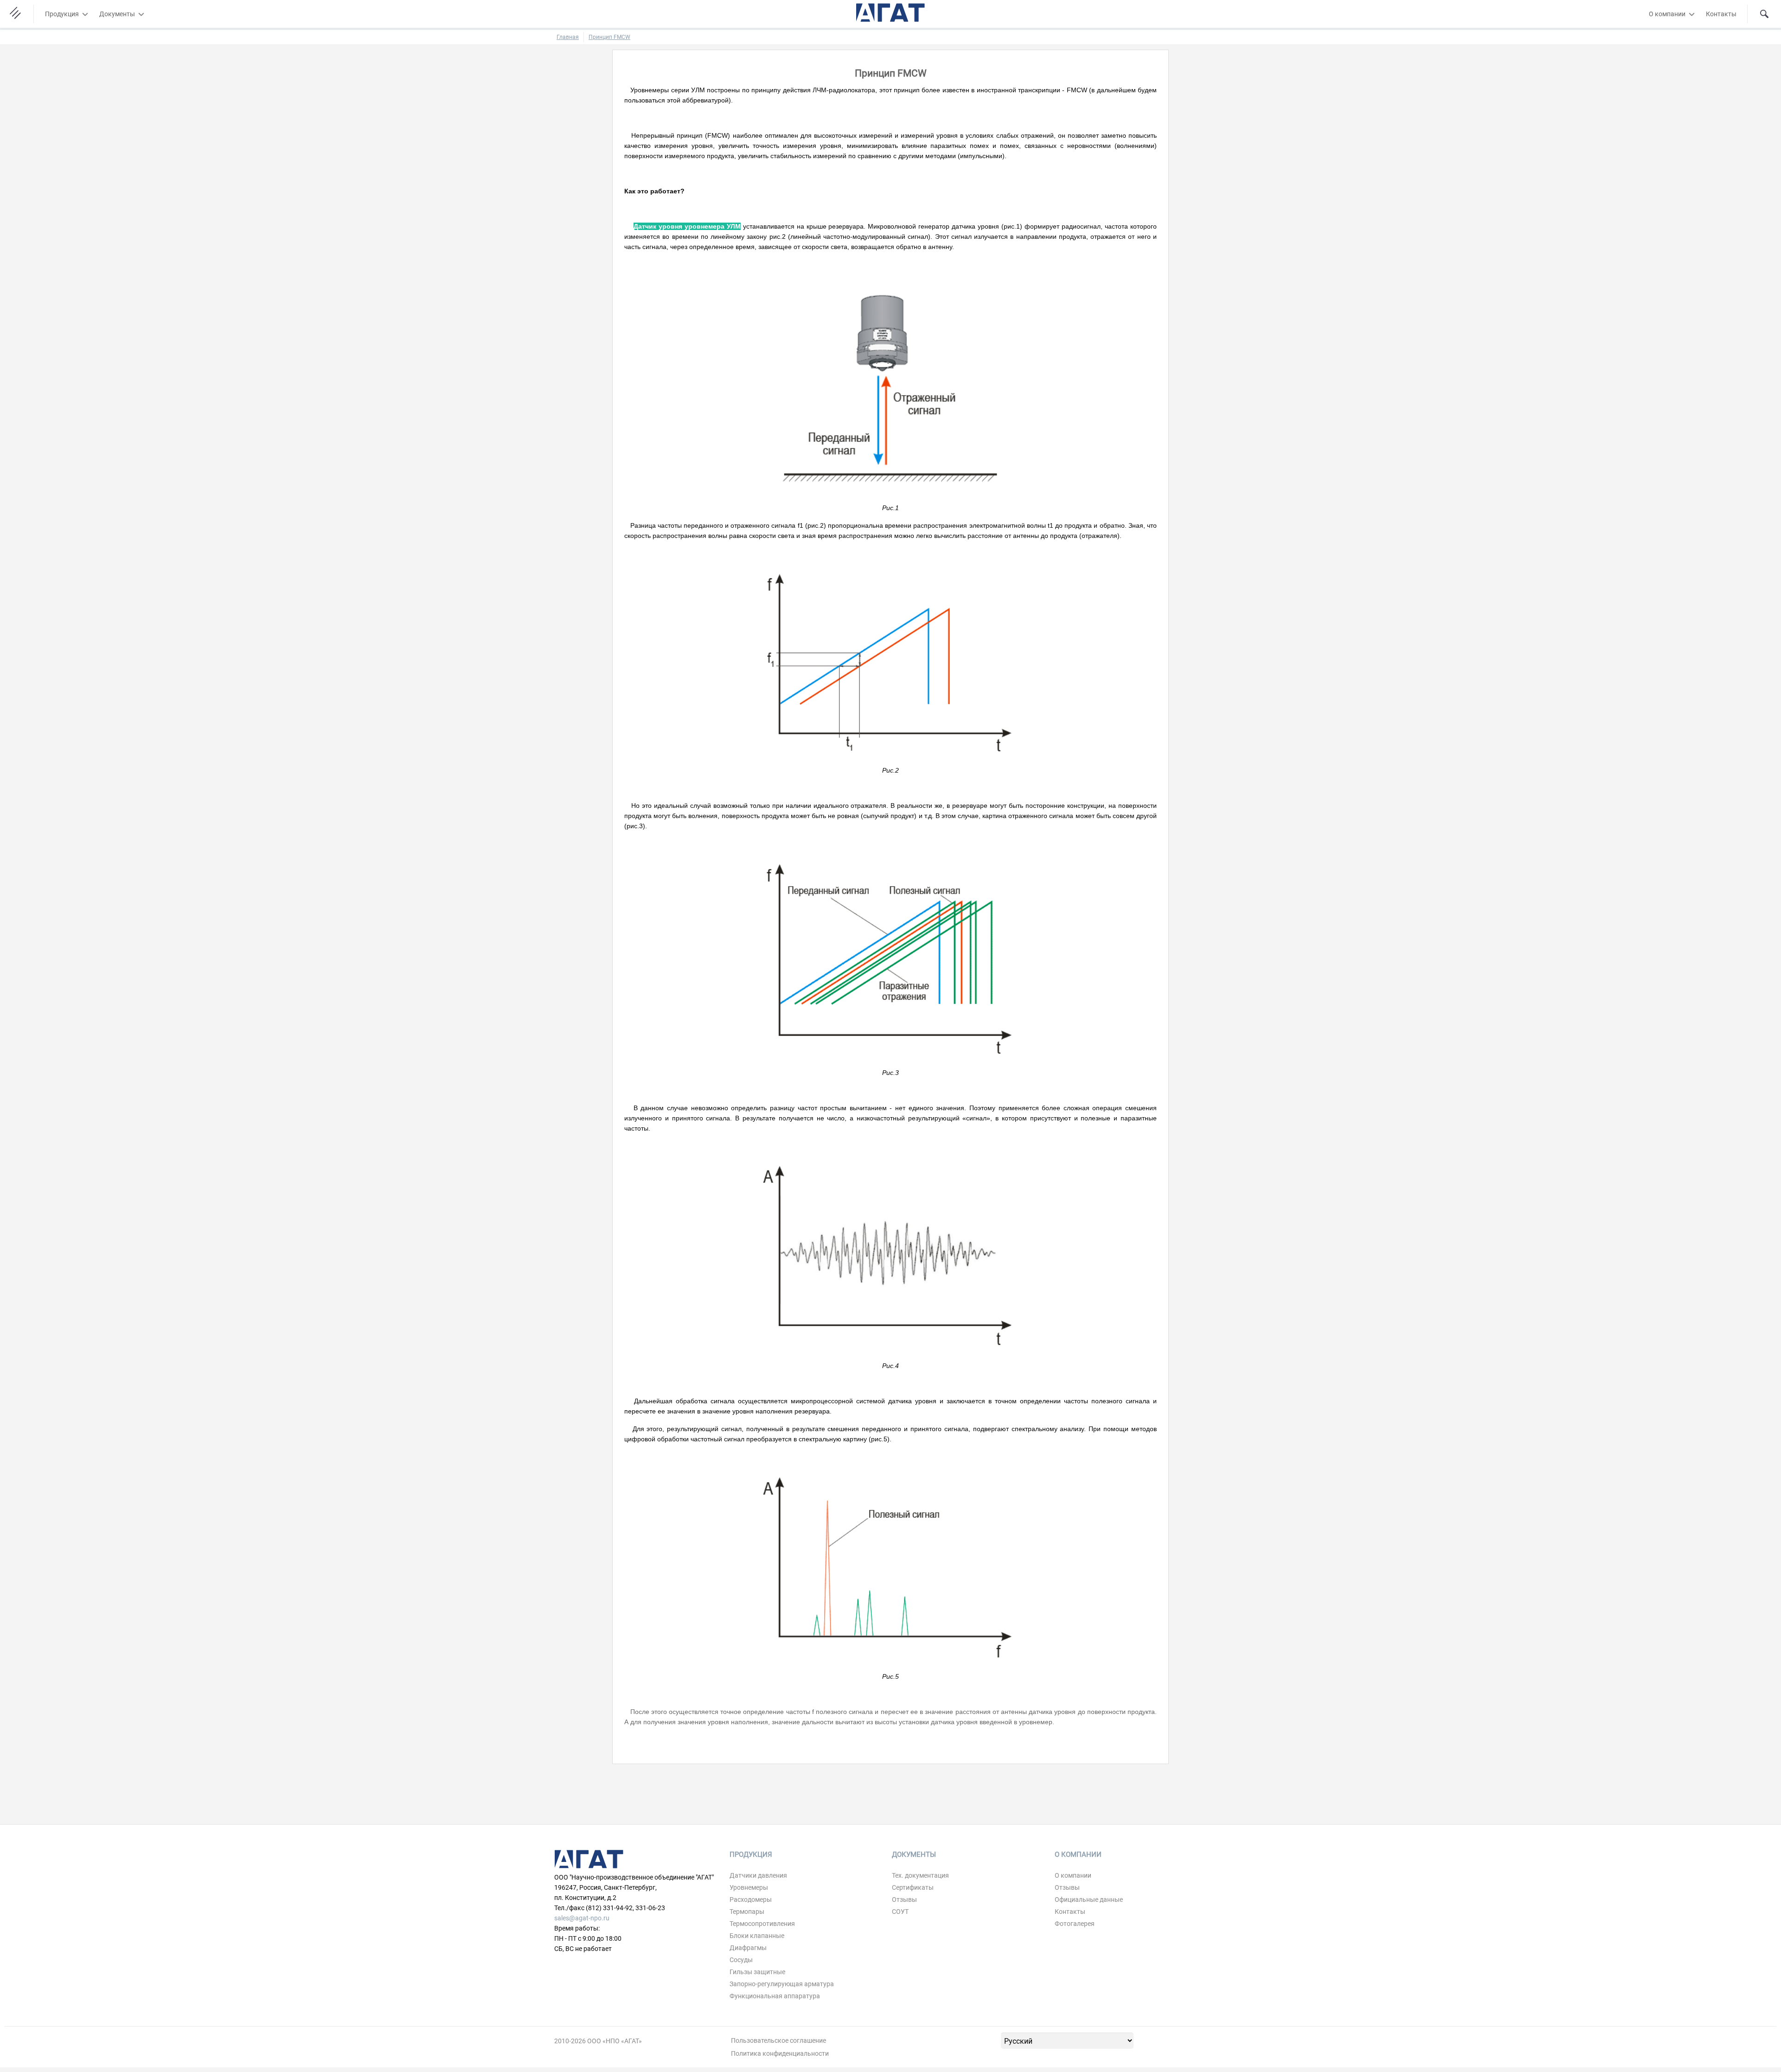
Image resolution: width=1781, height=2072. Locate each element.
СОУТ (900, 1912)
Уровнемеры (749, 1887)
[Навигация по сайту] (17, 14)
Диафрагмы (748, 1948)
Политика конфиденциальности (780, 2053)
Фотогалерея (1075, 1924)
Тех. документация (920, 1875)
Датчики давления (758, 1875)
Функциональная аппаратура (775, 1996)
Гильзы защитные (757, 1972)
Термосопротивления (762, 1924)
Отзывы (904, 1899)
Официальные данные (1089, 1899)
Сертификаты (913, 1887)
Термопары (747, 1912)
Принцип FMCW (609, 37)
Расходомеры (751, 1899)
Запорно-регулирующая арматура (782, 1984)
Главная (568, 37)
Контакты (1721, 14)
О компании (1667, 14)
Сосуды (741, 1960)
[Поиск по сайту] (1764, 14)
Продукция (62, 14)
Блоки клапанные (757, 1936)
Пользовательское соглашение (778, 2040)
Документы (117, 14)
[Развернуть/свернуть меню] (85, 14)
